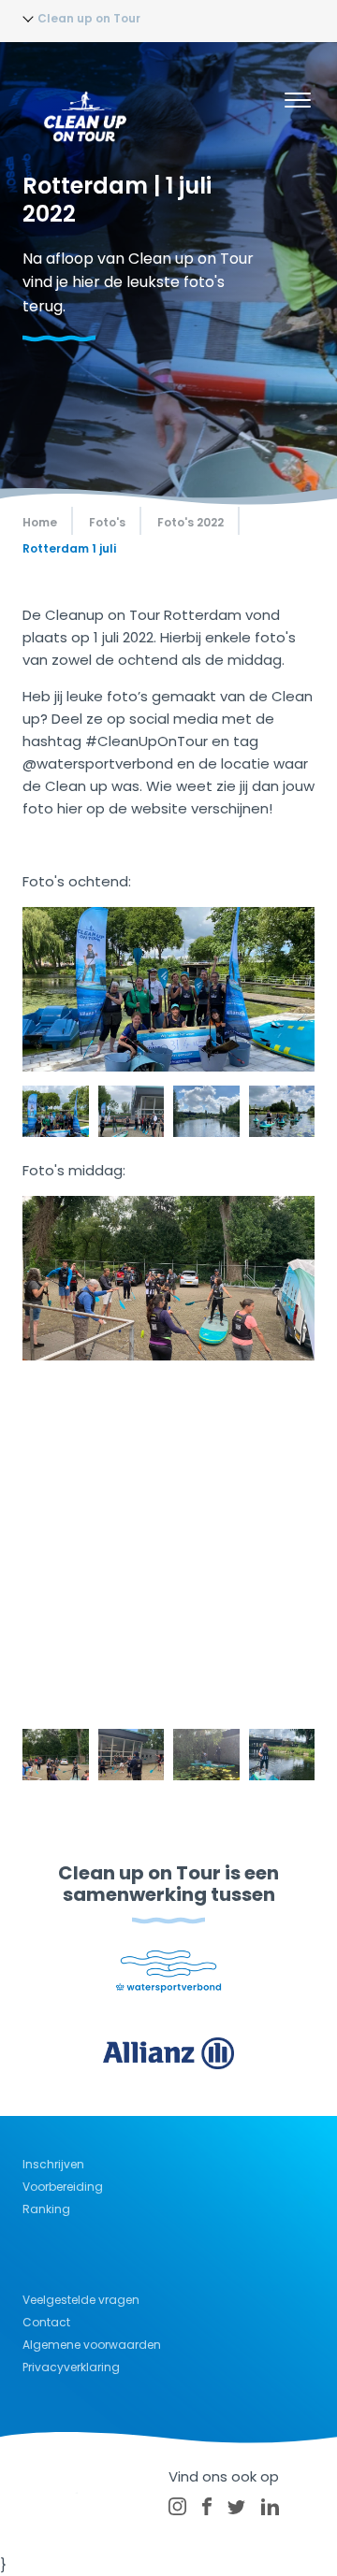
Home (40, 522)
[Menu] (298, 103)
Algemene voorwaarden (92, 2345)
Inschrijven (53, 2164)
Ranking (46, 2209)
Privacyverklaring (71, 2367)
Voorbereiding (63, 2187)
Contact (46, 2322)
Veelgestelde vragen (81, 2300)
